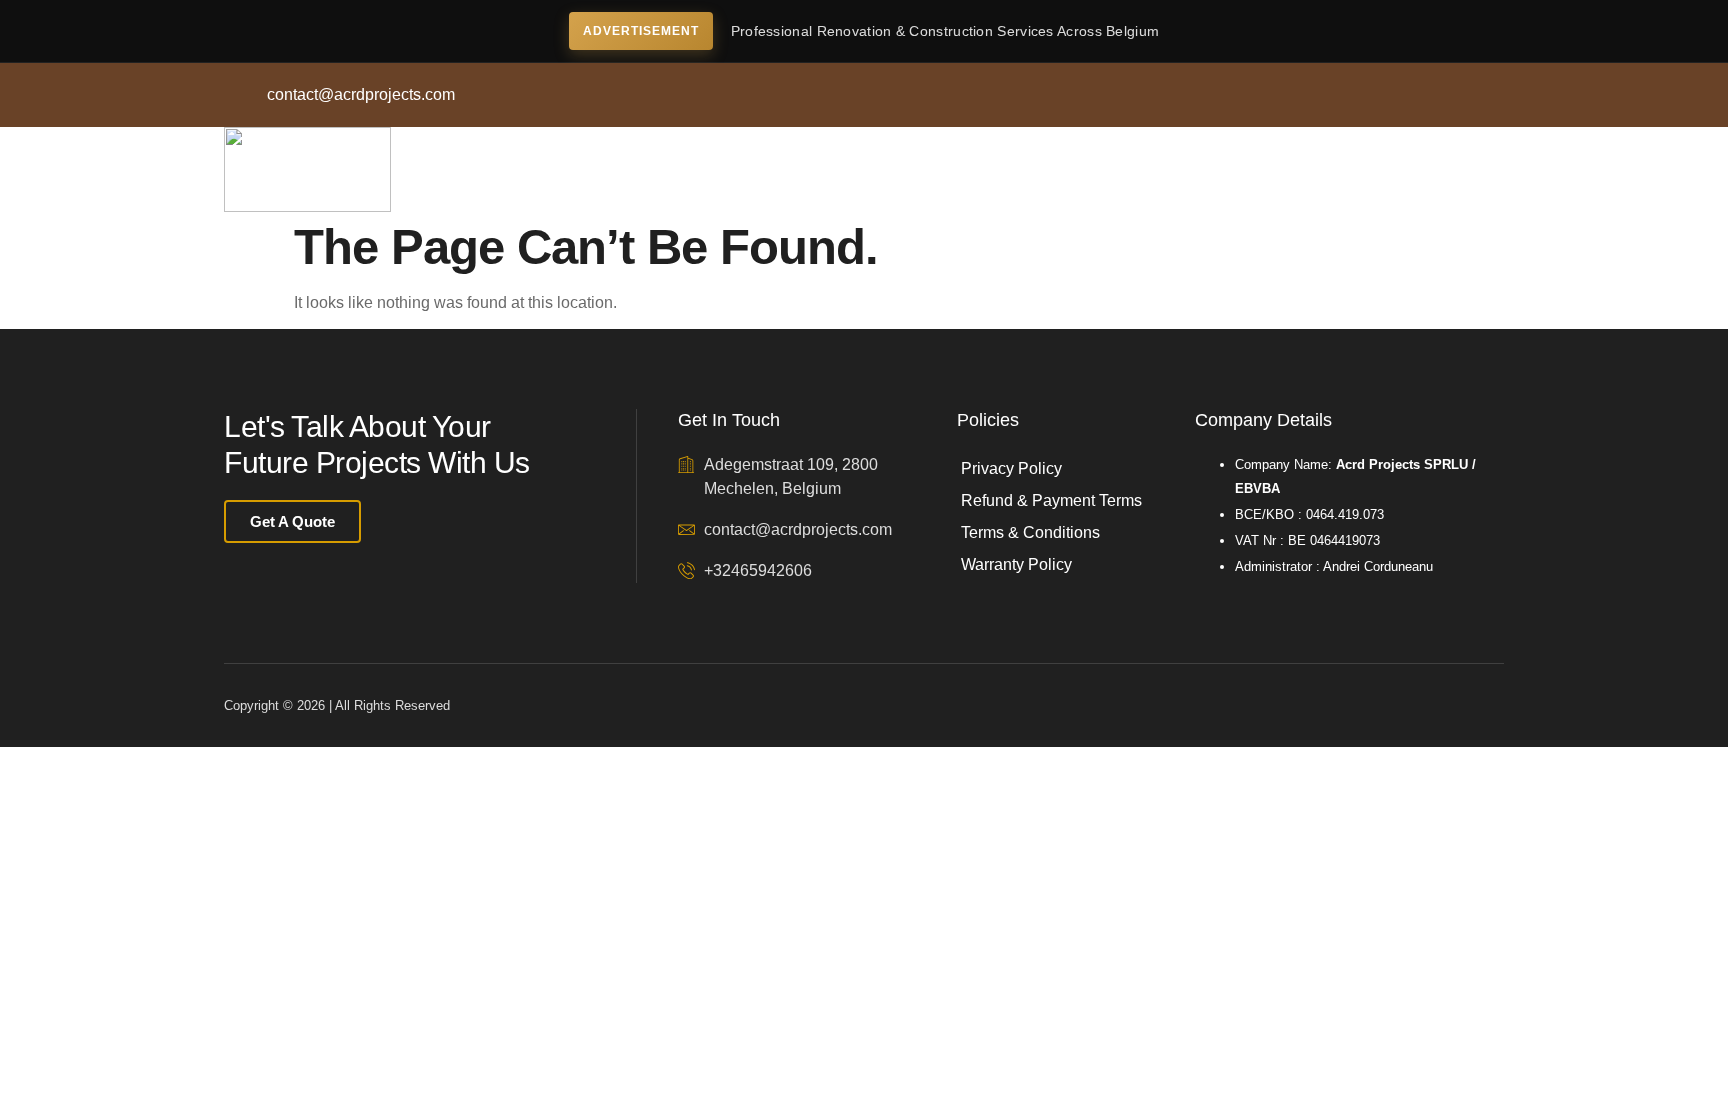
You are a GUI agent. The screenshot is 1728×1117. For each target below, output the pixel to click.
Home (472, 169)
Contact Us (823, 169)
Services (699, 169)
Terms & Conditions (1030, 532)
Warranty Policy (1016, 564)
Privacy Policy (1011, 468)
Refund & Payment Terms (1051, 500)
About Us (581, 169)
